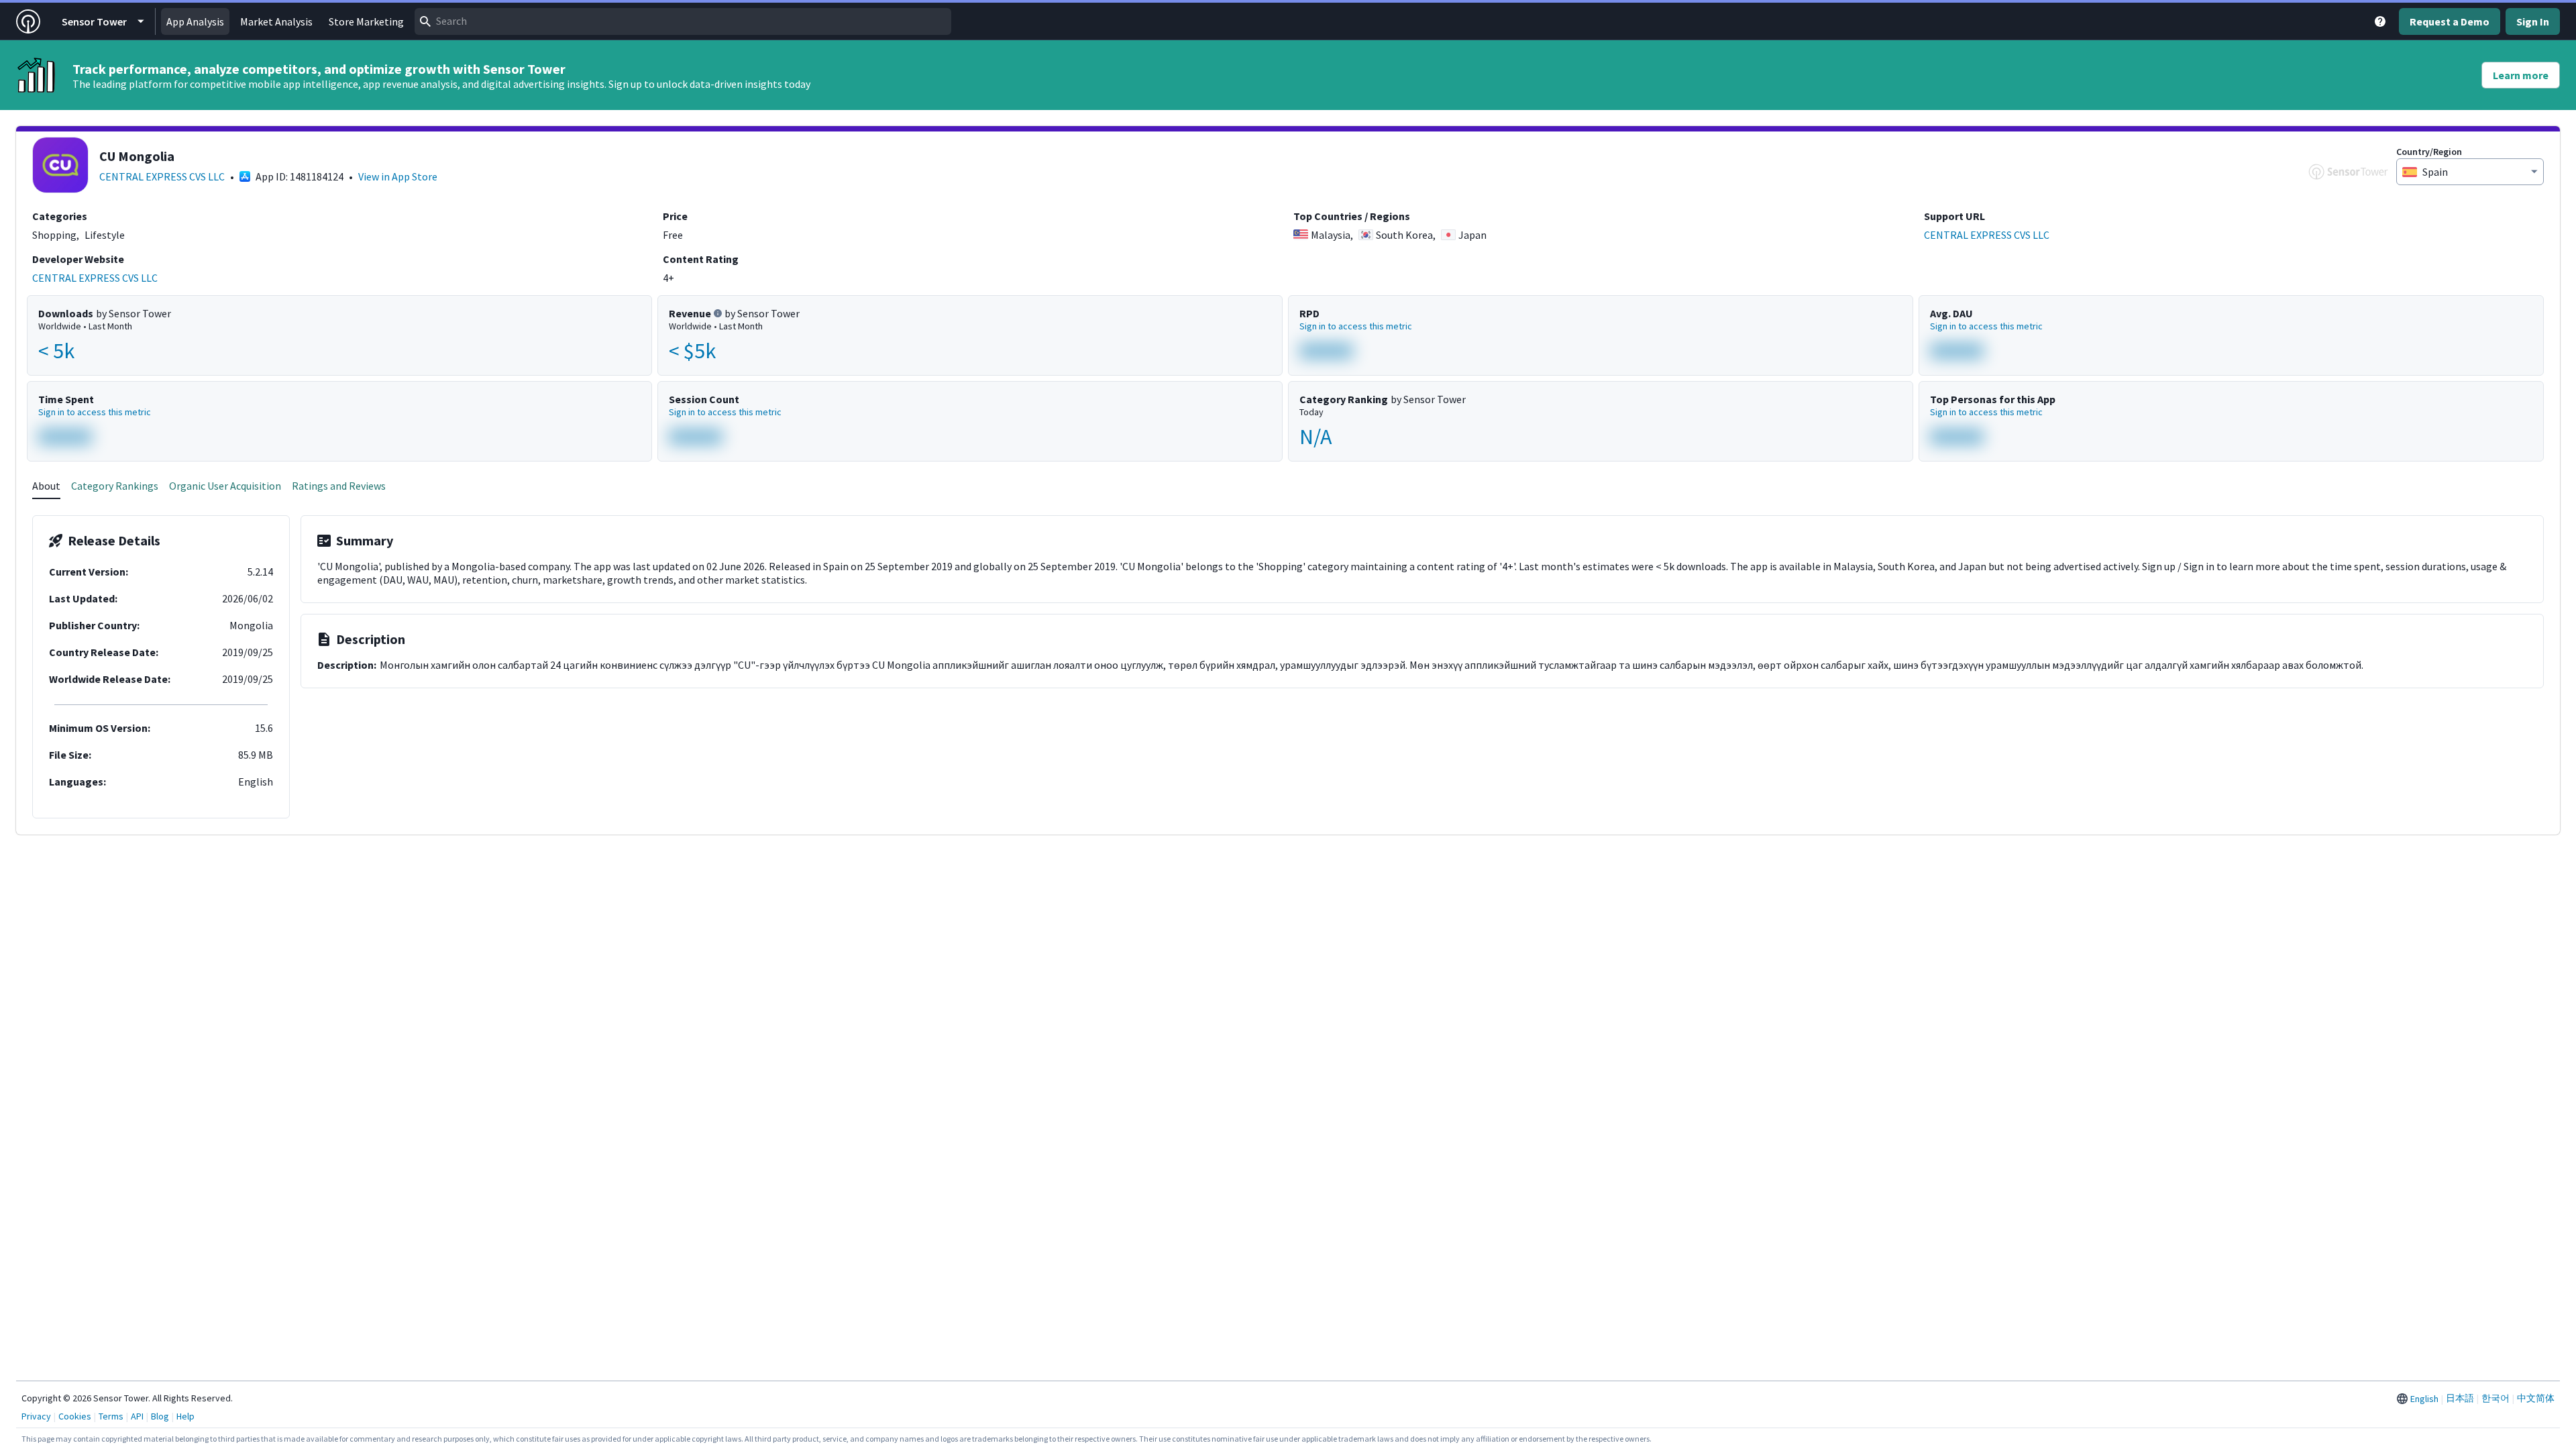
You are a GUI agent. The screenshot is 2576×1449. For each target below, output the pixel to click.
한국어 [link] (2495, 1398)
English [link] (2424, 1399)
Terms (111, 1416)
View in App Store (398, 176)
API (137, 1416)
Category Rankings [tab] (115, 486)
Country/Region (2429, 152)
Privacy (36, 1416)
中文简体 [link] (2536, 1398)
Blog (160, 1416)
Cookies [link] (75, 1416)
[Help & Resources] (2380, 21)
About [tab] (46, 486)
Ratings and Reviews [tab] (339, 486)
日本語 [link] (2460, 1398)
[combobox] (683, 21)
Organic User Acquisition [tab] (225, 486)
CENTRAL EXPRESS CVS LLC (162, 176)
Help (185, 1416)
